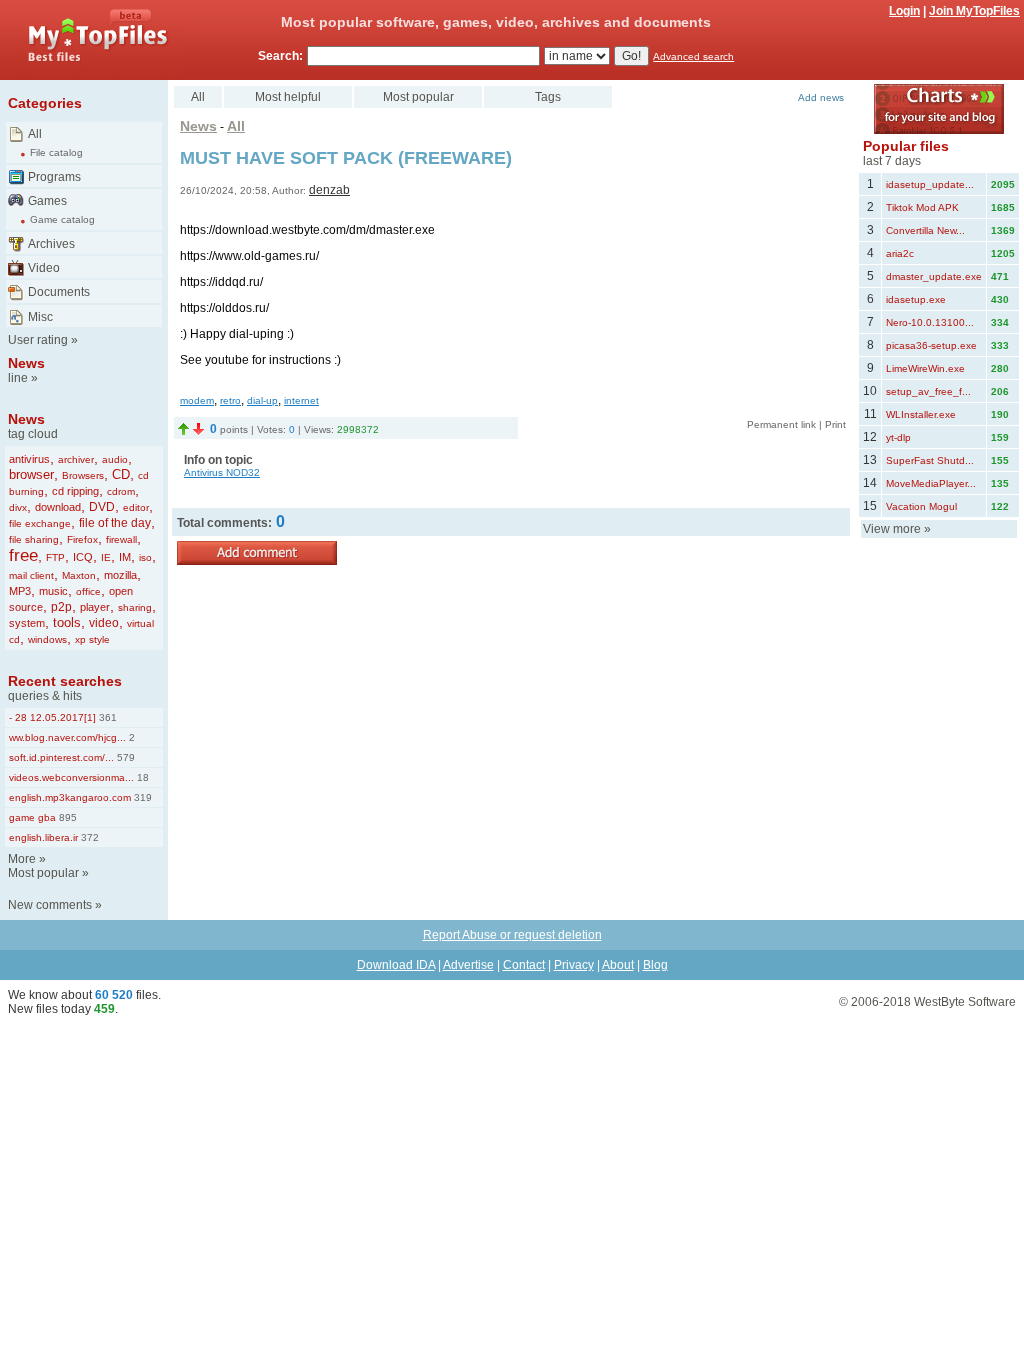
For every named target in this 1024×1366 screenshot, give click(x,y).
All (35, 134)
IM (125, 557)
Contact (524, 965)
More (22, 859)
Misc (40, 317)
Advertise (468, 965)
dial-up (262, 400)
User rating (38, 340)
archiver (76, 459)
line (18, 378)
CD (121, 474)
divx (18, 507)
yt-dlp (898, 437)
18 (141, 777)
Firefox (82, 539)
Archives (51, 244)
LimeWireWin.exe (925, 368)
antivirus (29, 459)
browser (31, 474)
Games (47, 201)
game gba (32, 817)
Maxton (79, 575)
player (95, 607)
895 (66, 817)
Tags (548, 97)
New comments (50, 905)
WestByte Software (965, 1002)
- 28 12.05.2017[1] (52, 717)
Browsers (83, 475)
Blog (655, 965)
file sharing (34, 539)
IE (106, 557)
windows (47, 639)
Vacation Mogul (921, 506)
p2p (61, 607)
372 (88, 837)
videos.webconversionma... (71, 777)
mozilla (120, 575)
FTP (55, 557)
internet (301, 400)
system (27, 623)
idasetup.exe (916, 299)
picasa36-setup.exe (931, 345)
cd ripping (75, 491)
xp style (92, 639)
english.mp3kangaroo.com (70, 797)
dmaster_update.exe (934, 276)
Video (44, 268)
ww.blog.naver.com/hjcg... (67, 737)
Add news (821, 97)
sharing (135, 607)
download (58, 507)
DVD (102, 507)
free (23, 555)
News (26, 363)
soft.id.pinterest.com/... (61, 757)
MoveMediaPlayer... (931, 483)
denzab (329, 190)
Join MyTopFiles (974, 11)
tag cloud (33, 434)
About (618, 965)
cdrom (121, 491)
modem (197, 400)
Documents (59, 292)
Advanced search (693, 56)
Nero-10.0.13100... (930, 322)
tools (67, 622)
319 (141, 797)
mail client (31, 575)
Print (835, 424)
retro (230, 400)
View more (892, 529)
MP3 (20, 591)
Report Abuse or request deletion (512, 935)
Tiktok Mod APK (922, 207)
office (88, 591)
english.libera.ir (43, 837)
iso (145, 557)
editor (136, 507)
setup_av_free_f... (928, 391)
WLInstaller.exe (921, 414)
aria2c (900, 253)
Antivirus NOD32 (222, 472)
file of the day (115, 523)
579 (124, 757)
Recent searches (65, 681)
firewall (121, 539)
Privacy (574, 965)
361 (106, 717)
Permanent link (781, 424)
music (53, 591)
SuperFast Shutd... (930, 460)
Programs (54, 177)
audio (115, 459)
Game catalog (62, 219)
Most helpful (288, 97)
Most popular (43, 873)
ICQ (83, 557)
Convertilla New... (925, 230)
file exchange (40, 523)
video (104, 623)
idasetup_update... (930, 184)
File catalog (56, 152)
